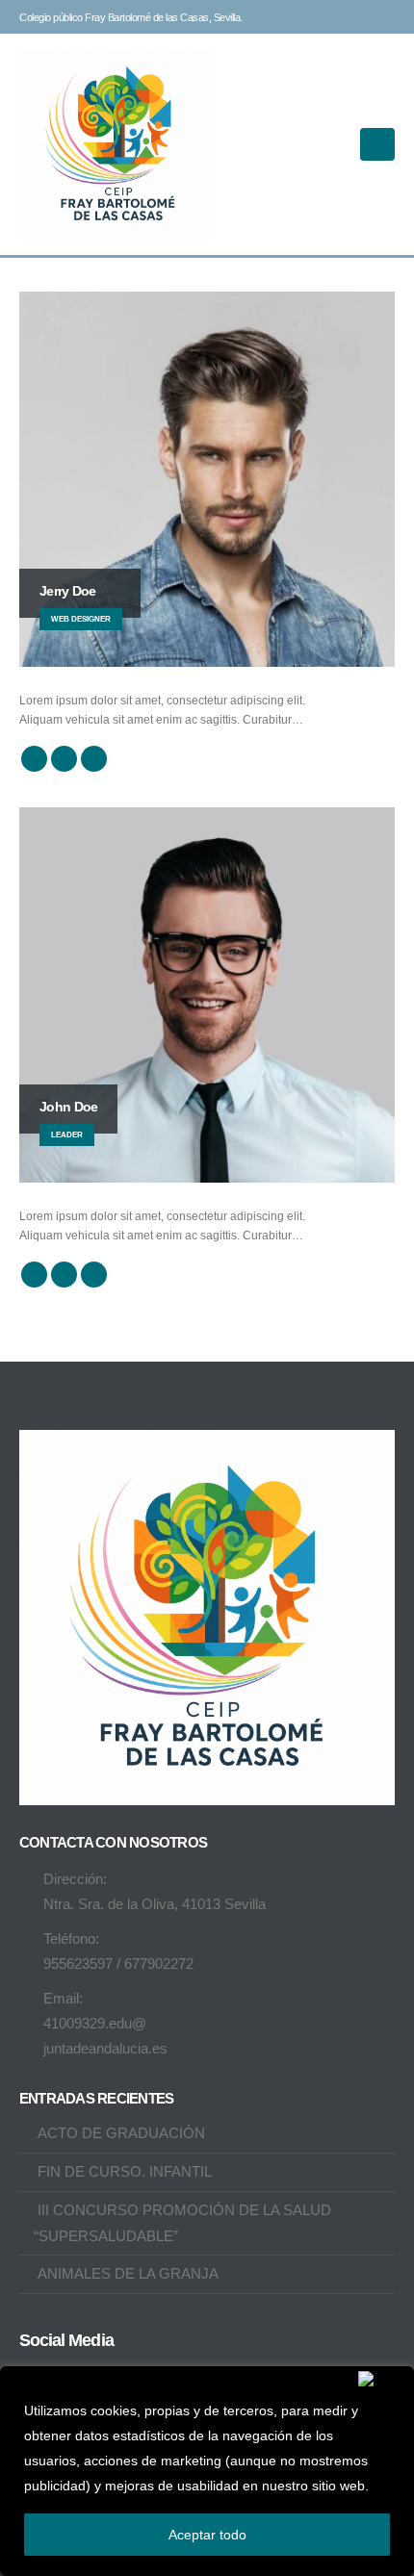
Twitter (64, 759)
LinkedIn (94, 759)
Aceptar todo (207, 2535)
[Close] (382, 2379)
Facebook (34, 759)
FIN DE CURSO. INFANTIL (125, 2171)
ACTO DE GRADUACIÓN (121, 2133)
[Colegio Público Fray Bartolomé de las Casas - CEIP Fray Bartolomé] (116, 144)
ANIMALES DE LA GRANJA (128, 2273)
